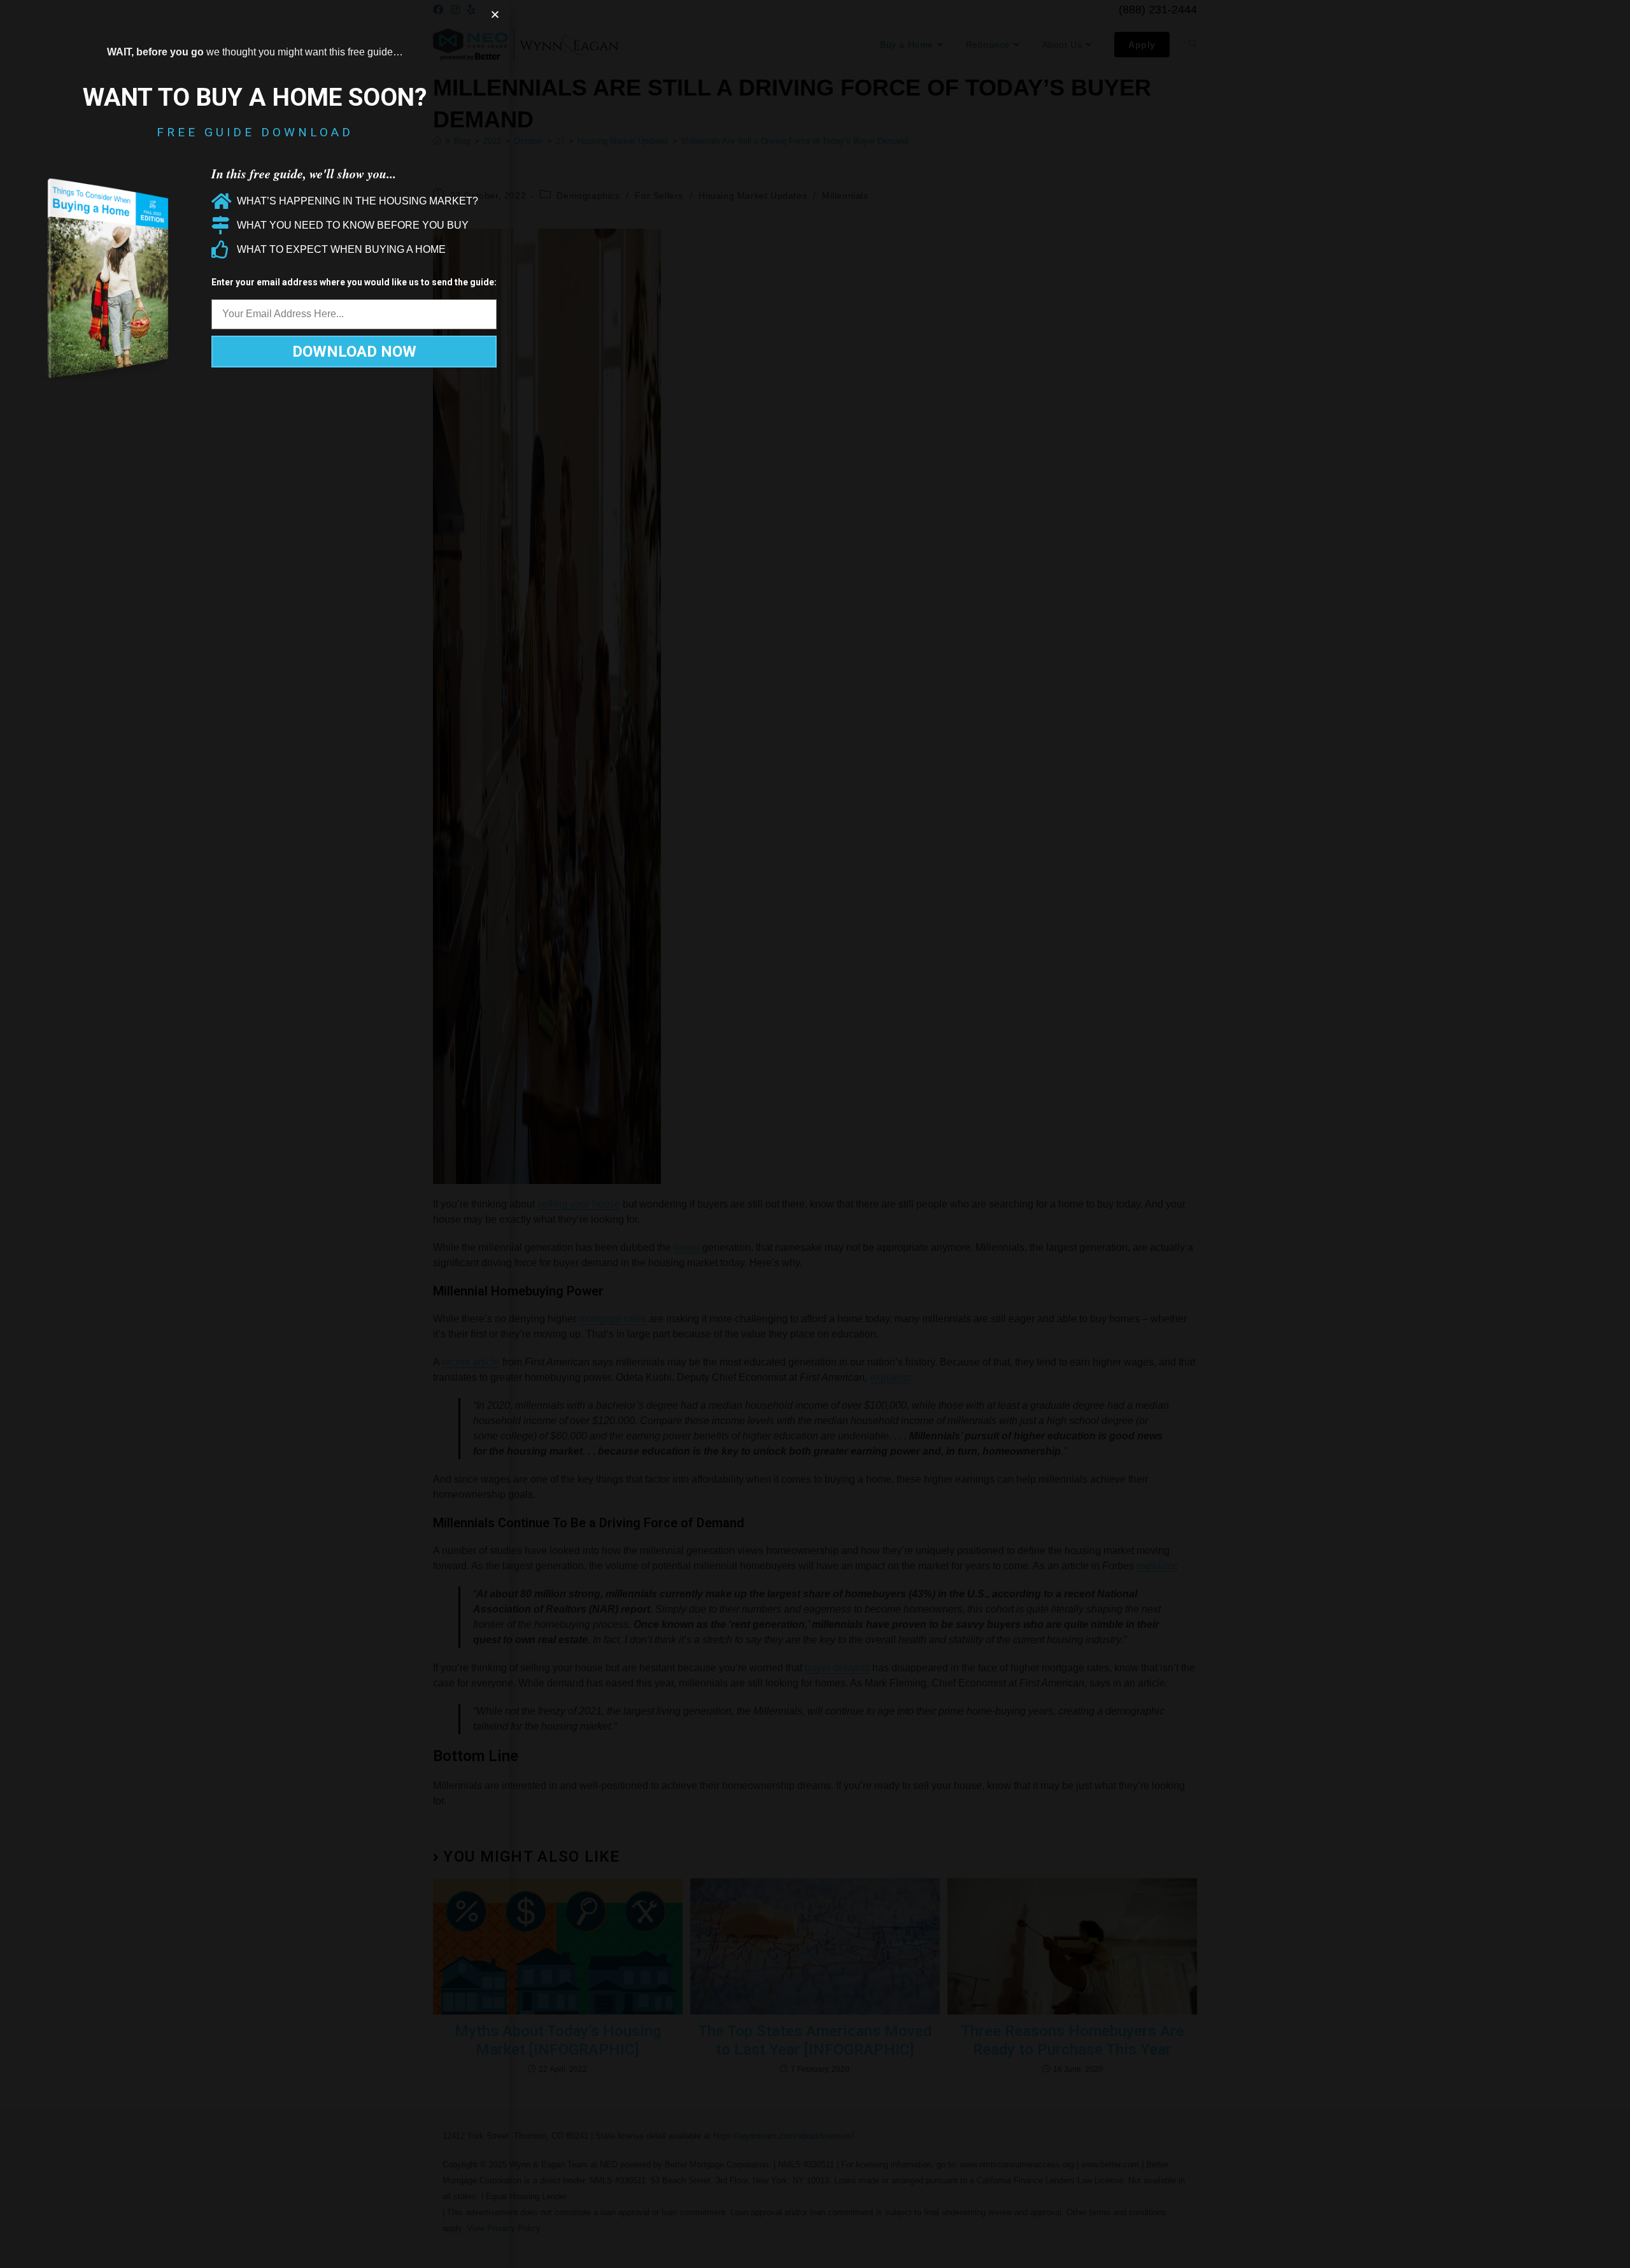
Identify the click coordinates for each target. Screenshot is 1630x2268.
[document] (815, 1134)
